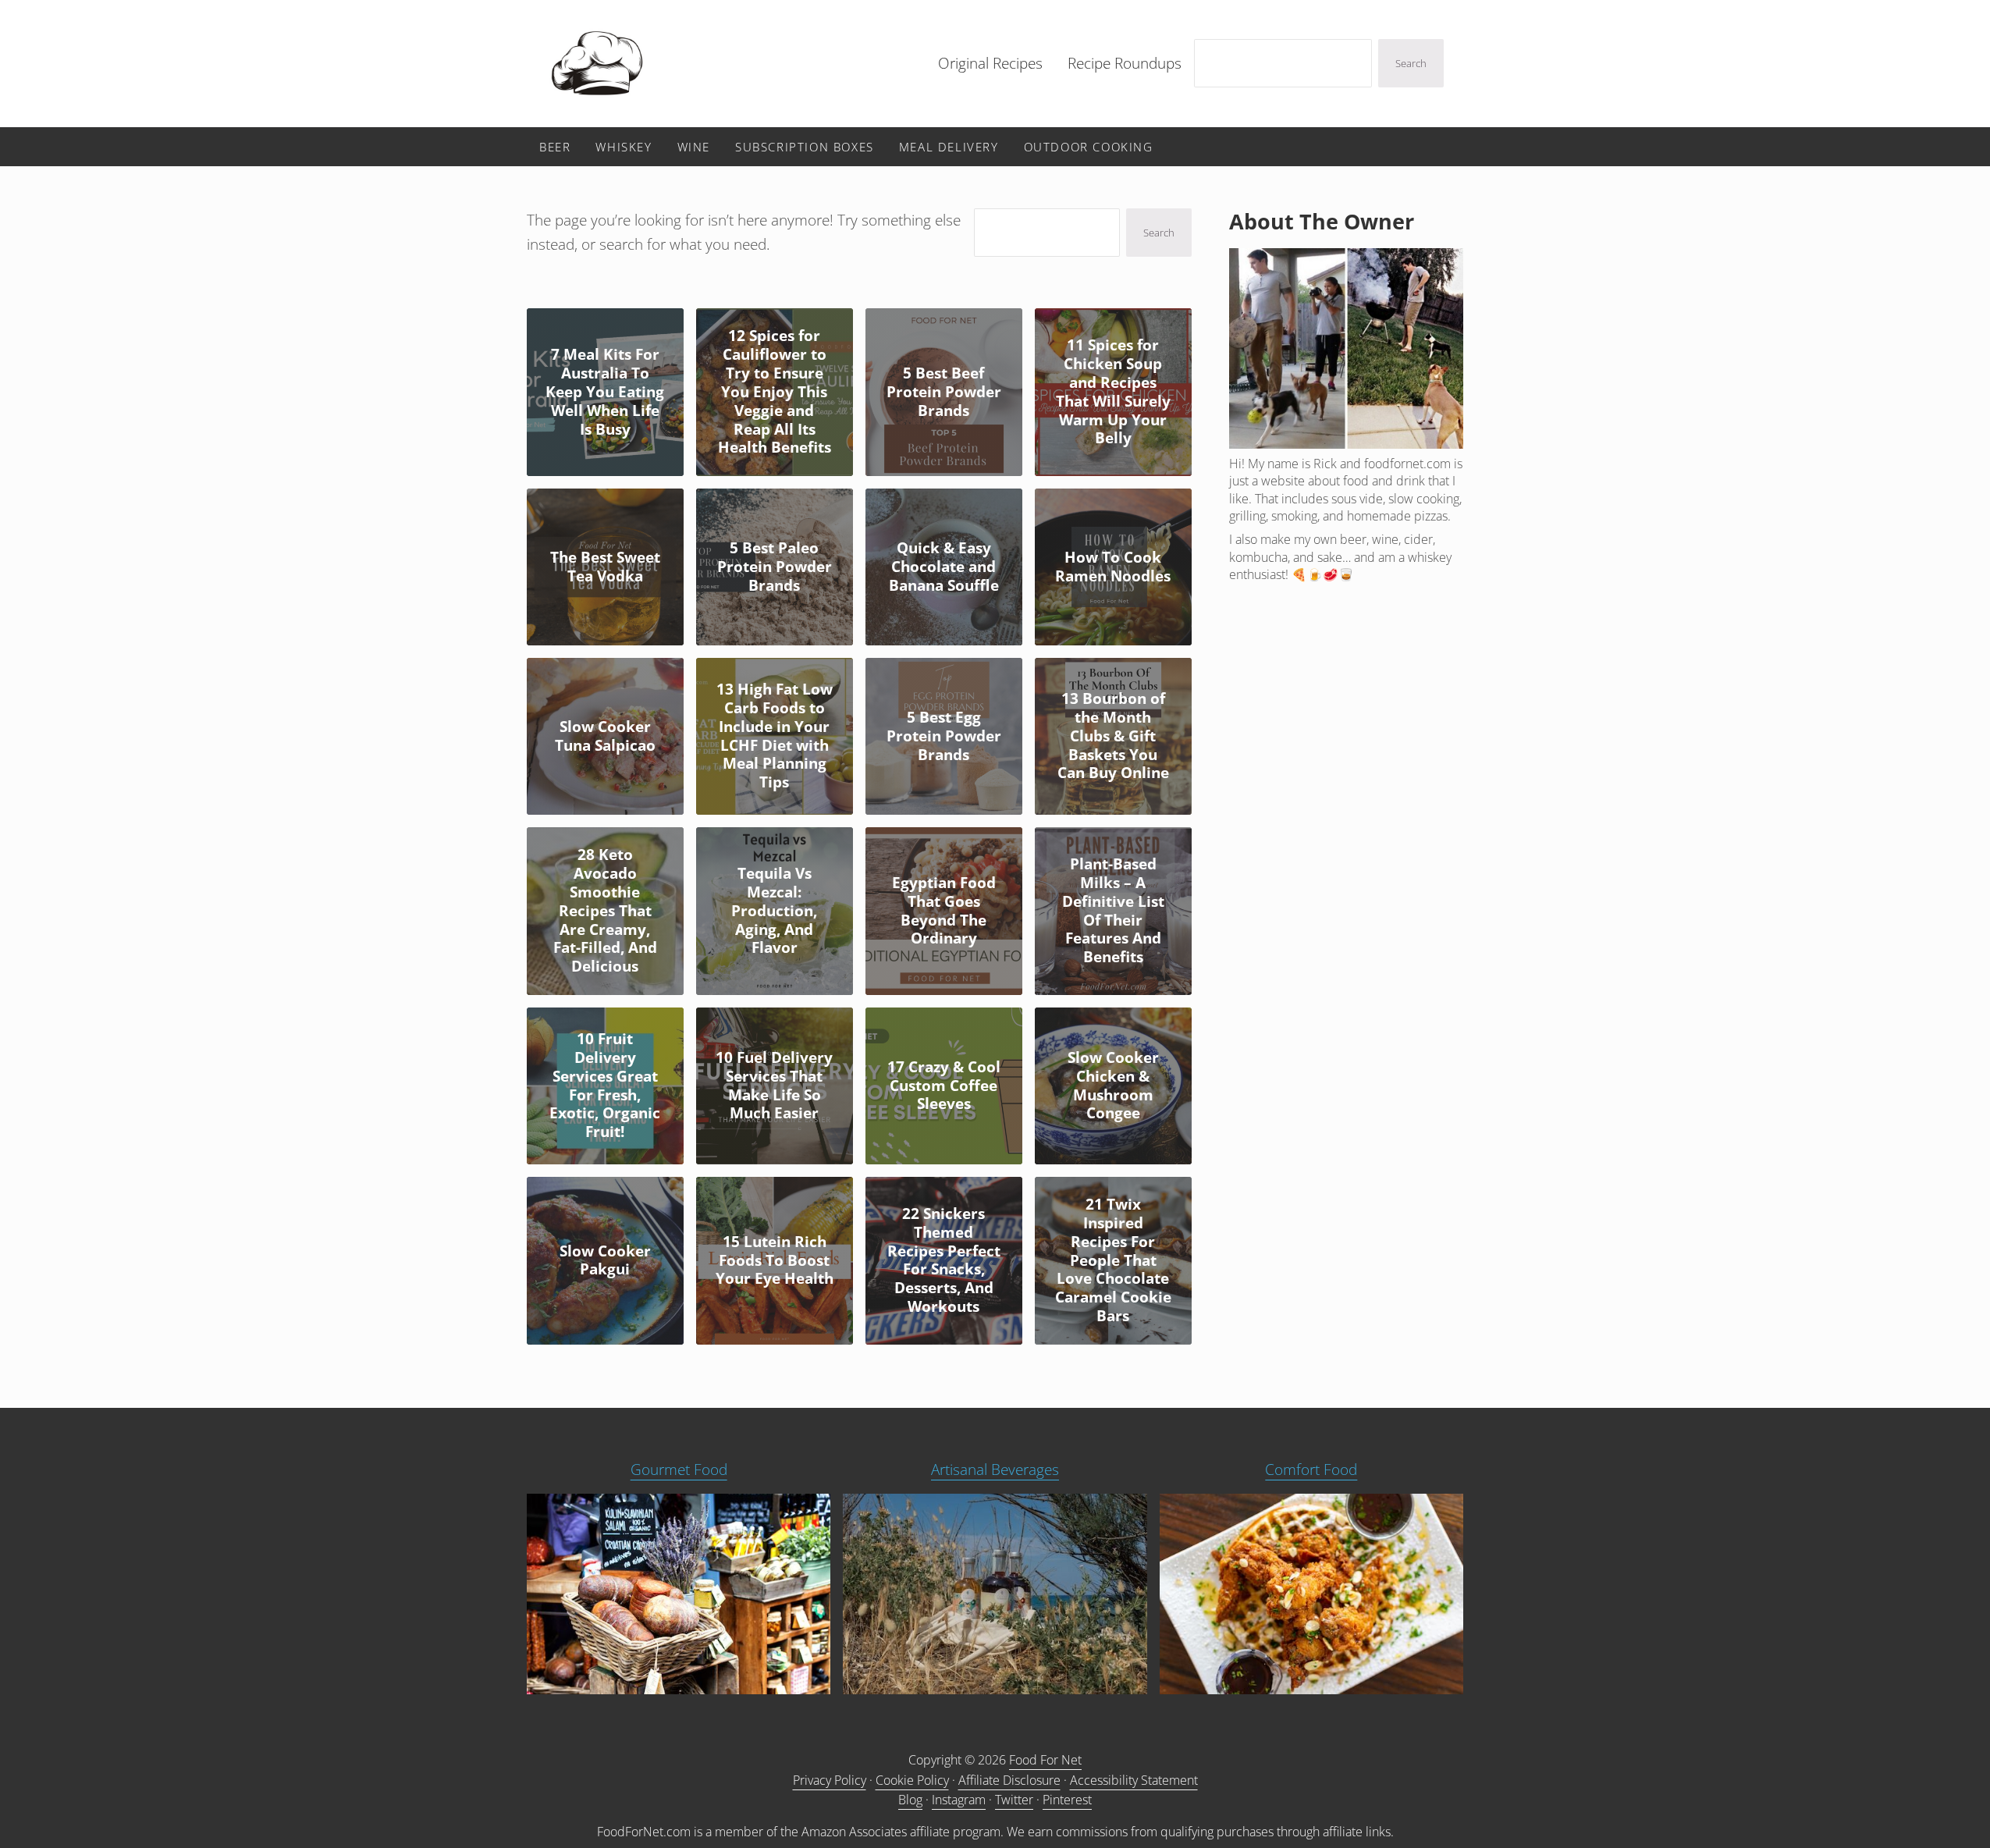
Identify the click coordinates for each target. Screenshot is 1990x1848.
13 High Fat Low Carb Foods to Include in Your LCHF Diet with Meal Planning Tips (775, 736)
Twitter (1014, 1800)
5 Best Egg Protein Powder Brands (944, 737)
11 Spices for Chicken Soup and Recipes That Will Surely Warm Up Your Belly (1113, 392)
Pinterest (1067, 1800)
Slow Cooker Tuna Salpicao (605, 737)
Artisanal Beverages (995, 1470)
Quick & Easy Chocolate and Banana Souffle (944, 567)
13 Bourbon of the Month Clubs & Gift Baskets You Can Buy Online (1113, 736)
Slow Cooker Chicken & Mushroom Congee (1113, 1086)
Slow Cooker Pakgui (605, 1261)
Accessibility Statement (1134, 1780)
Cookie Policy (912, 1780)
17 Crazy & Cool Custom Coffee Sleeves (944, 1086)
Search (1411, 63)
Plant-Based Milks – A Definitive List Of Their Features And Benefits (1113, 911)
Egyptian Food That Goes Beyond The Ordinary (944, 911)
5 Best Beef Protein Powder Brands (944, 393)
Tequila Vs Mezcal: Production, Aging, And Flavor (774, 911)
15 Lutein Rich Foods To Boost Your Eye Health (775, 1261)
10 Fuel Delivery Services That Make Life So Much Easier (774, 1086)
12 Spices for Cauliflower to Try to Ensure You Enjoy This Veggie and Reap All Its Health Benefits (775, 392)
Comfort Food (1311, 1470)
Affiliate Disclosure (1009, 1780)
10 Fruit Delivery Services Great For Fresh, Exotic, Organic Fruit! (605, 1086)
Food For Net (1045, 1760)
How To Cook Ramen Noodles (1113, 567)
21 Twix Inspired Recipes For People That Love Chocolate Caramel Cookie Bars (1113, 1261)
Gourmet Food (679, 1470)
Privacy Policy (830, 1780)
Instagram (959, 1800)
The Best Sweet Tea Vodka (605, 567)
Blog (910, 1800)
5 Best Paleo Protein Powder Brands (775, 567)
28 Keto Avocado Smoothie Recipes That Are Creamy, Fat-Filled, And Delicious (605, 911)
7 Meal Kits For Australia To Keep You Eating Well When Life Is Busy (605, 392)
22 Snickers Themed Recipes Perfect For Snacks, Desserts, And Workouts (944, 1261)
